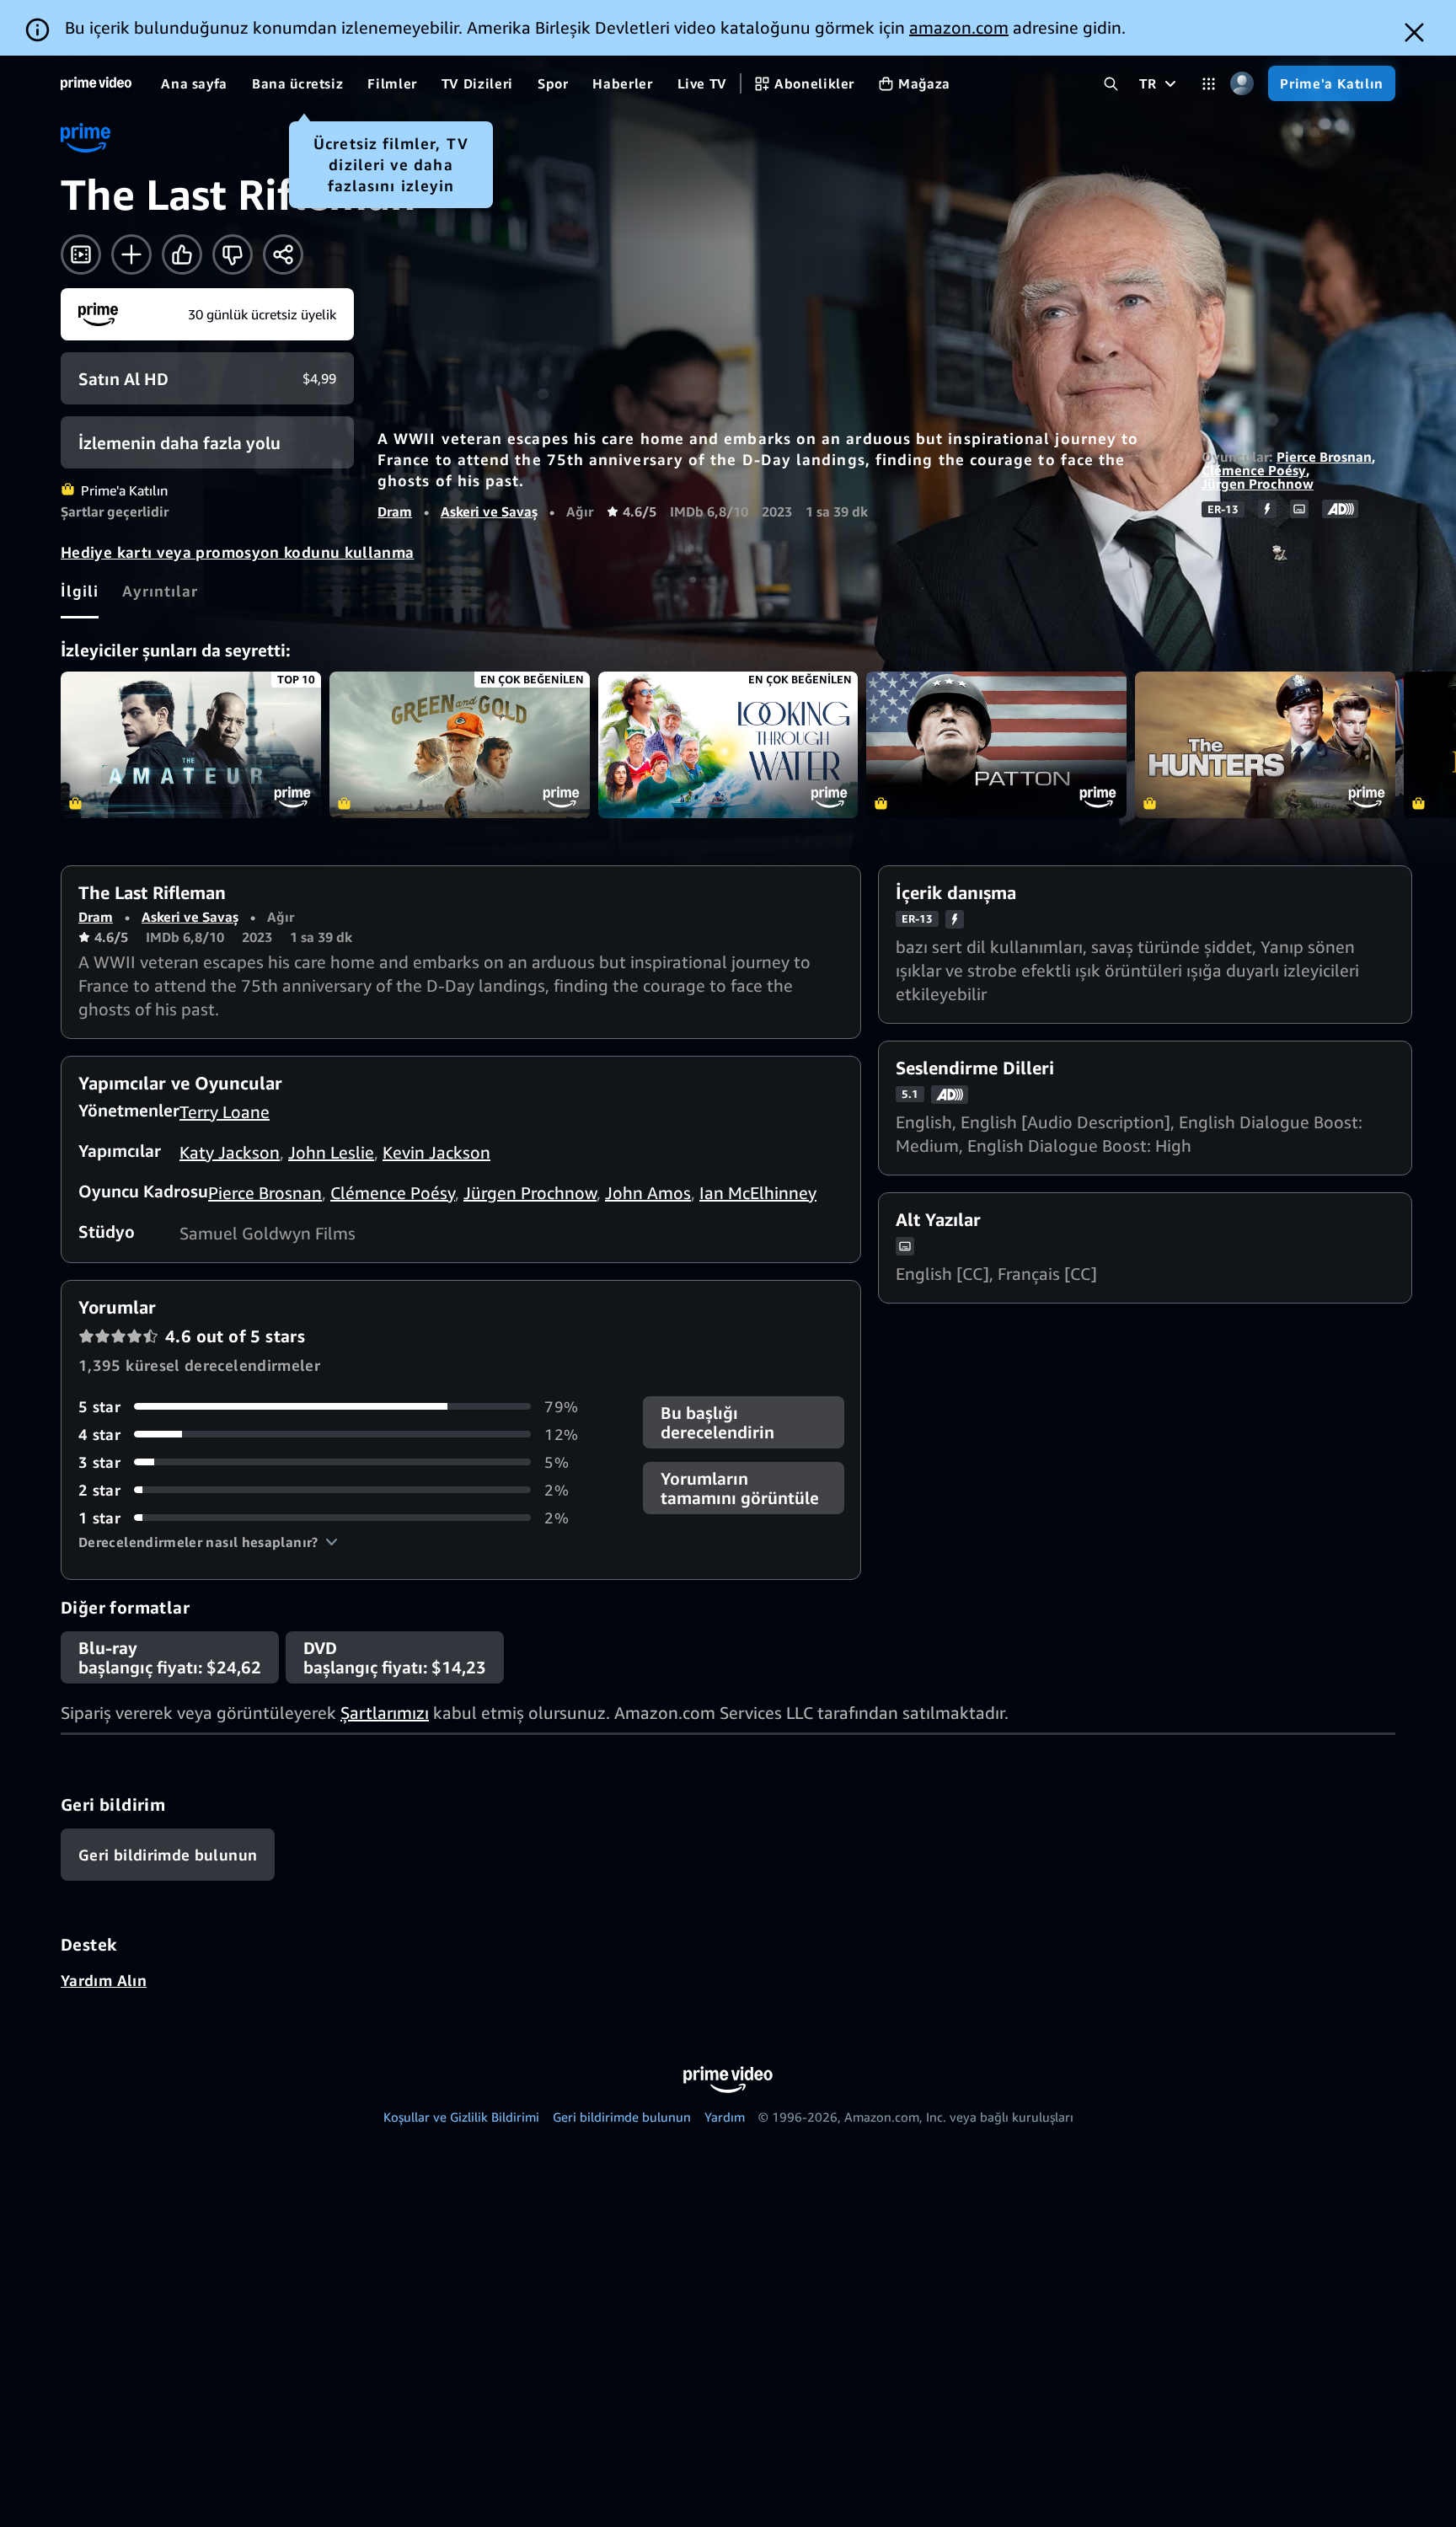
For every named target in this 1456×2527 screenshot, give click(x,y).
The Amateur (191, 745)
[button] (208, 1542)
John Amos (648, 1193)
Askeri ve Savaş (489, 511)
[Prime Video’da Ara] (1111, 84)
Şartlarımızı (385, 1713)
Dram (395, 511)
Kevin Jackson (436, 1152)
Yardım (725, 2117)
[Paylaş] (283, 254)
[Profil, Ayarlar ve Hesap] (1242, 84)
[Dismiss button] (1414, 32)
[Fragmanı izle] (81, 254)
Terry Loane (225, 1112)
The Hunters (1265, 745)
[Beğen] (182, 254)
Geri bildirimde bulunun (622, 2117)
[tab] (80, 591)
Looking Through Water (728, 745)
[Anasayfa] (96, 83)
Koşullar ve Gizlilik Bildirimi (461, 2117)
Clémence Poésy (1254, 470)
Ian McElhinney (758, 1193)
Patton (996, 745)
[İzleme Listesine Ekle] (131, 254)
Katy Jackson (230, 1152)
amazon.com (959, 27)
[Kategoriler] (1209, 84)
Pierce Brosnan (1324, 457)
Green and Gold (460, 745)
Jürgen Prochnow (1258, 484)
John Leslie (331, 1152)
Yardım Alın (104, 1980)
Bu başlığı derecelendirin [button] (717, 1422)
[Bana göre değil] (233, 254)
